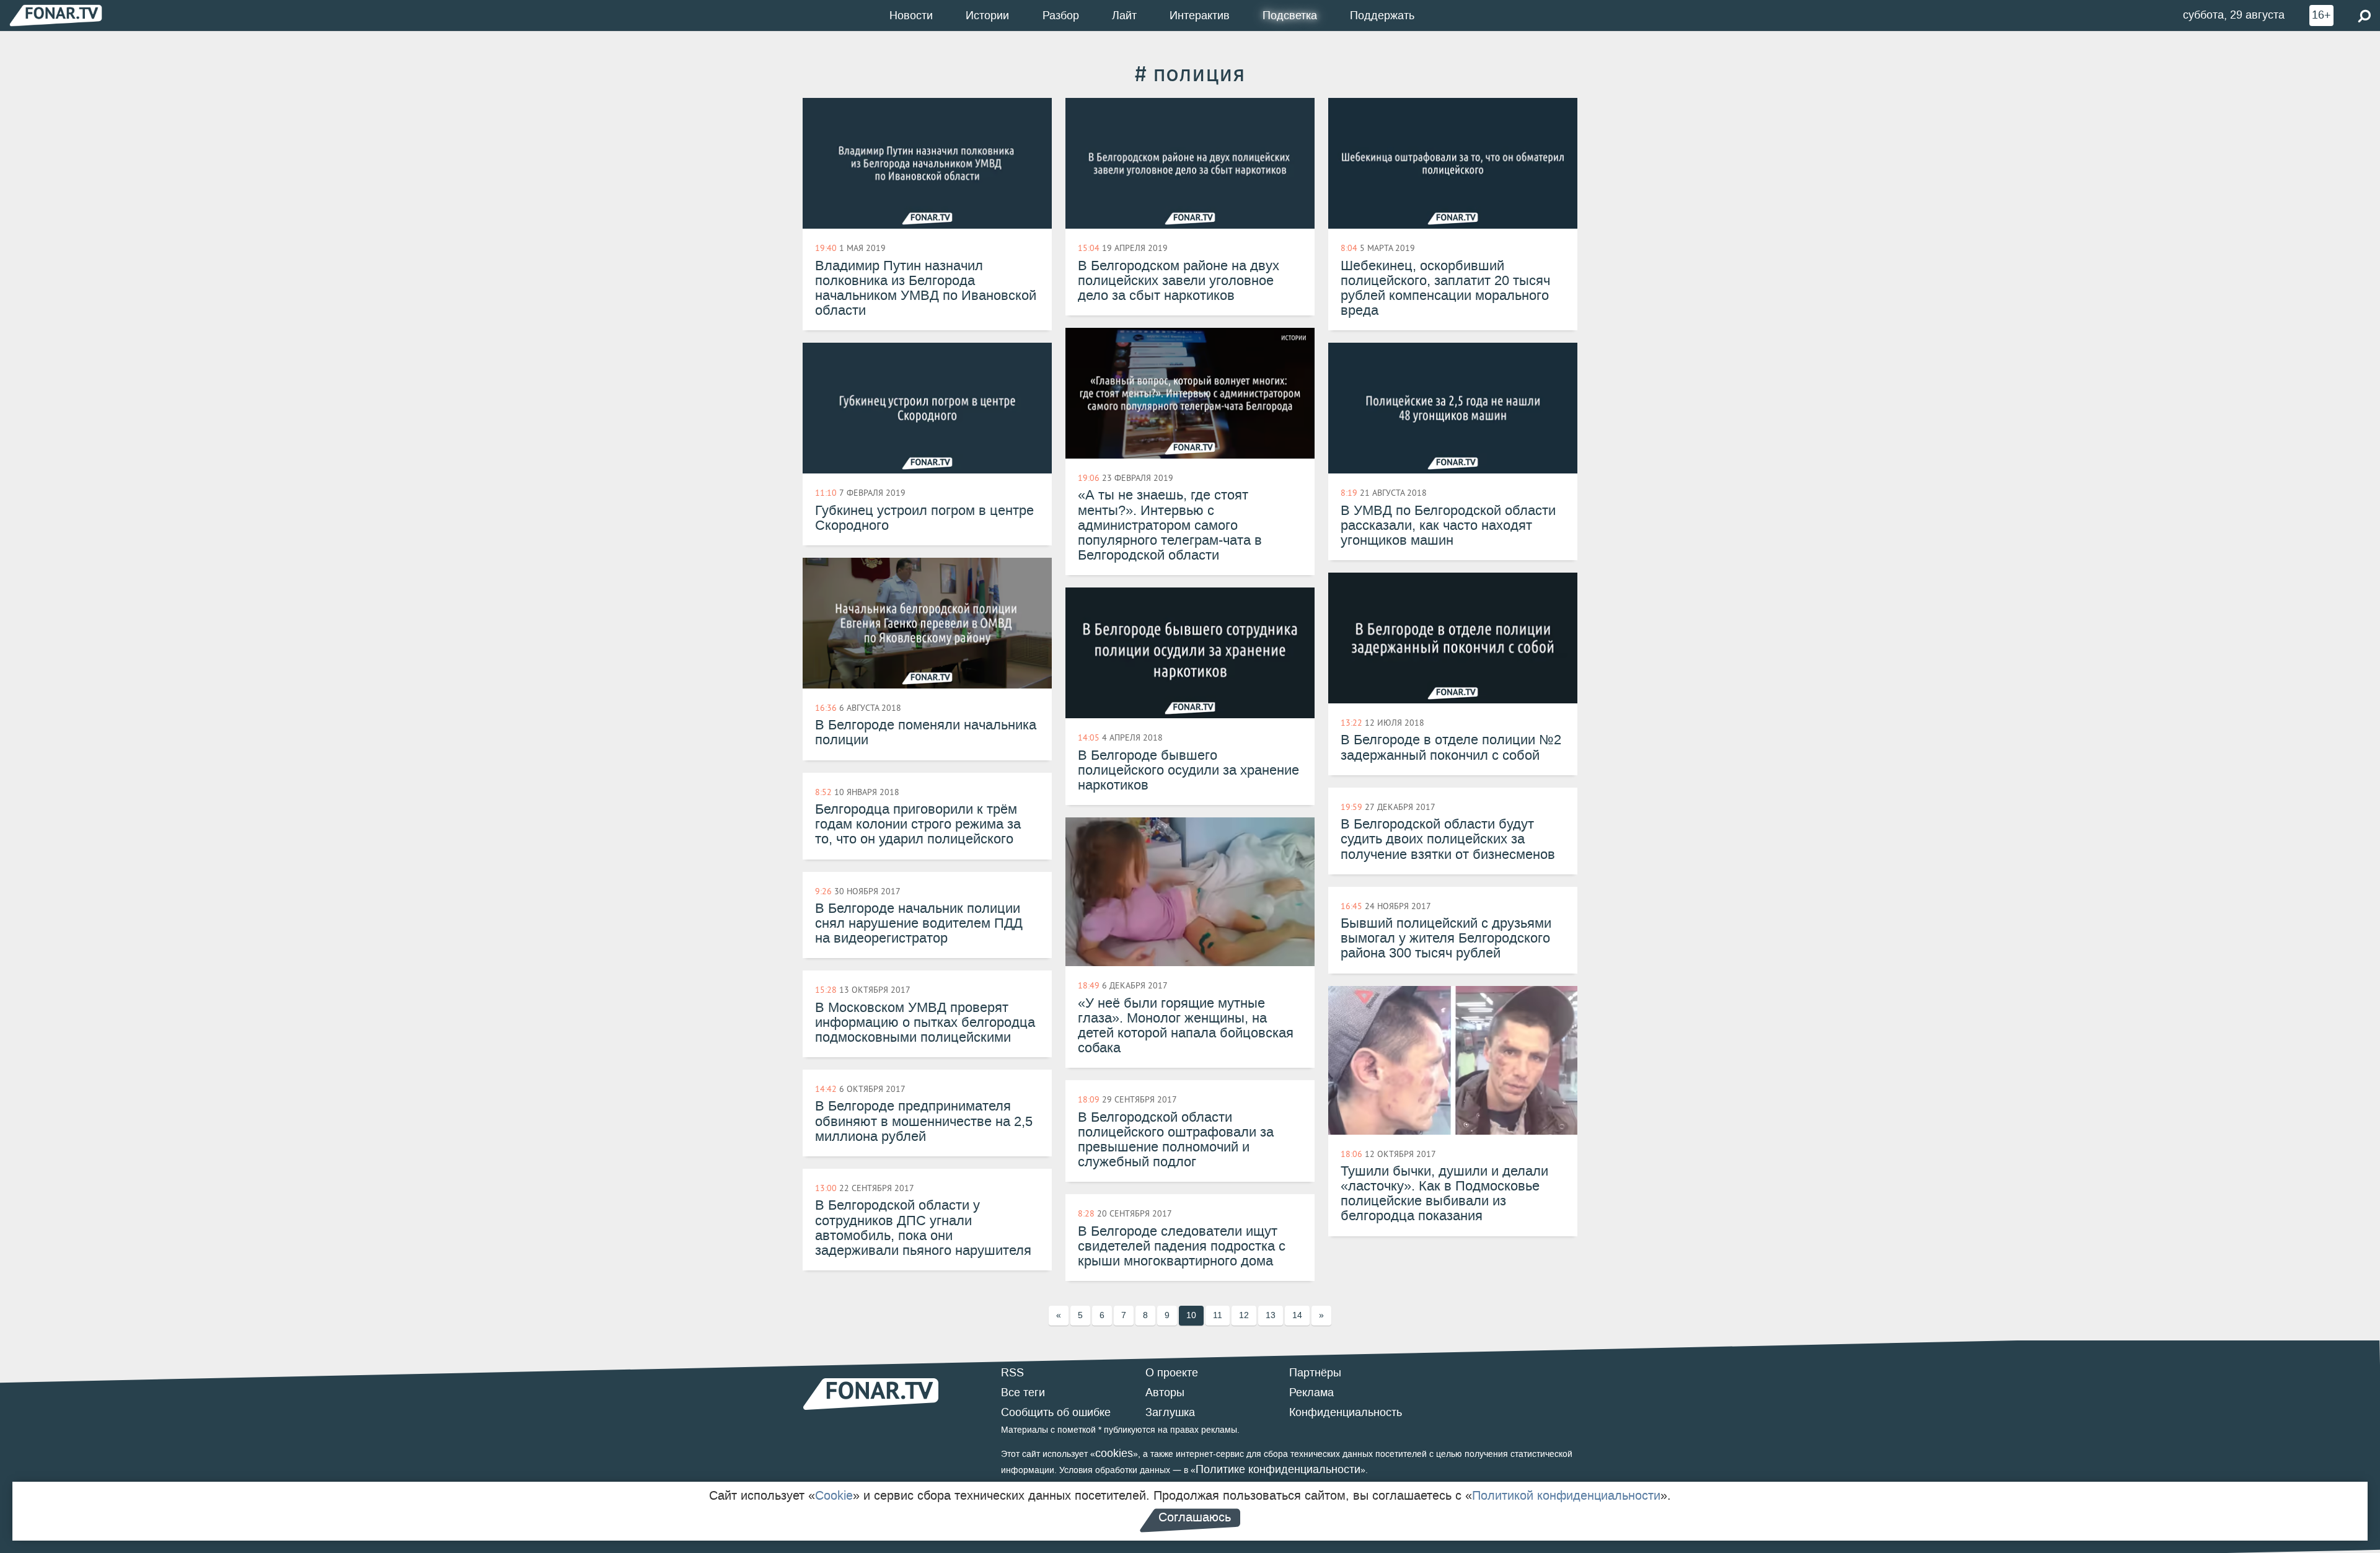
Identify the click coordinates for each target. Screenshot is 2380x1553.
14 (1297, 1315)
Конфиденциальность (1346, 1412)
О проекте (1172, 1373)
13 (1271, 1315)
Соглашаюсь (1195, 1517)
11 (1218, 1315)
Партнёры (1315, 1373)
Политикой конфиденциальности (1566, 1495)
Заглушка (1170, 1412)
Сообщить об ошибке (1056, 1412)
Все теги (1023, 1392)
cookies (1114, 1453)
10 (1191, 1315)
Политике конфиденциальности (1278, 1469)
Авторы (1165, 1392)
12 (1244, 1315)
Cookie (834, 1495)
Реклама (1311, 1392)
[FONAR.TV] (56, 15)
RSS (1012, 1373)
